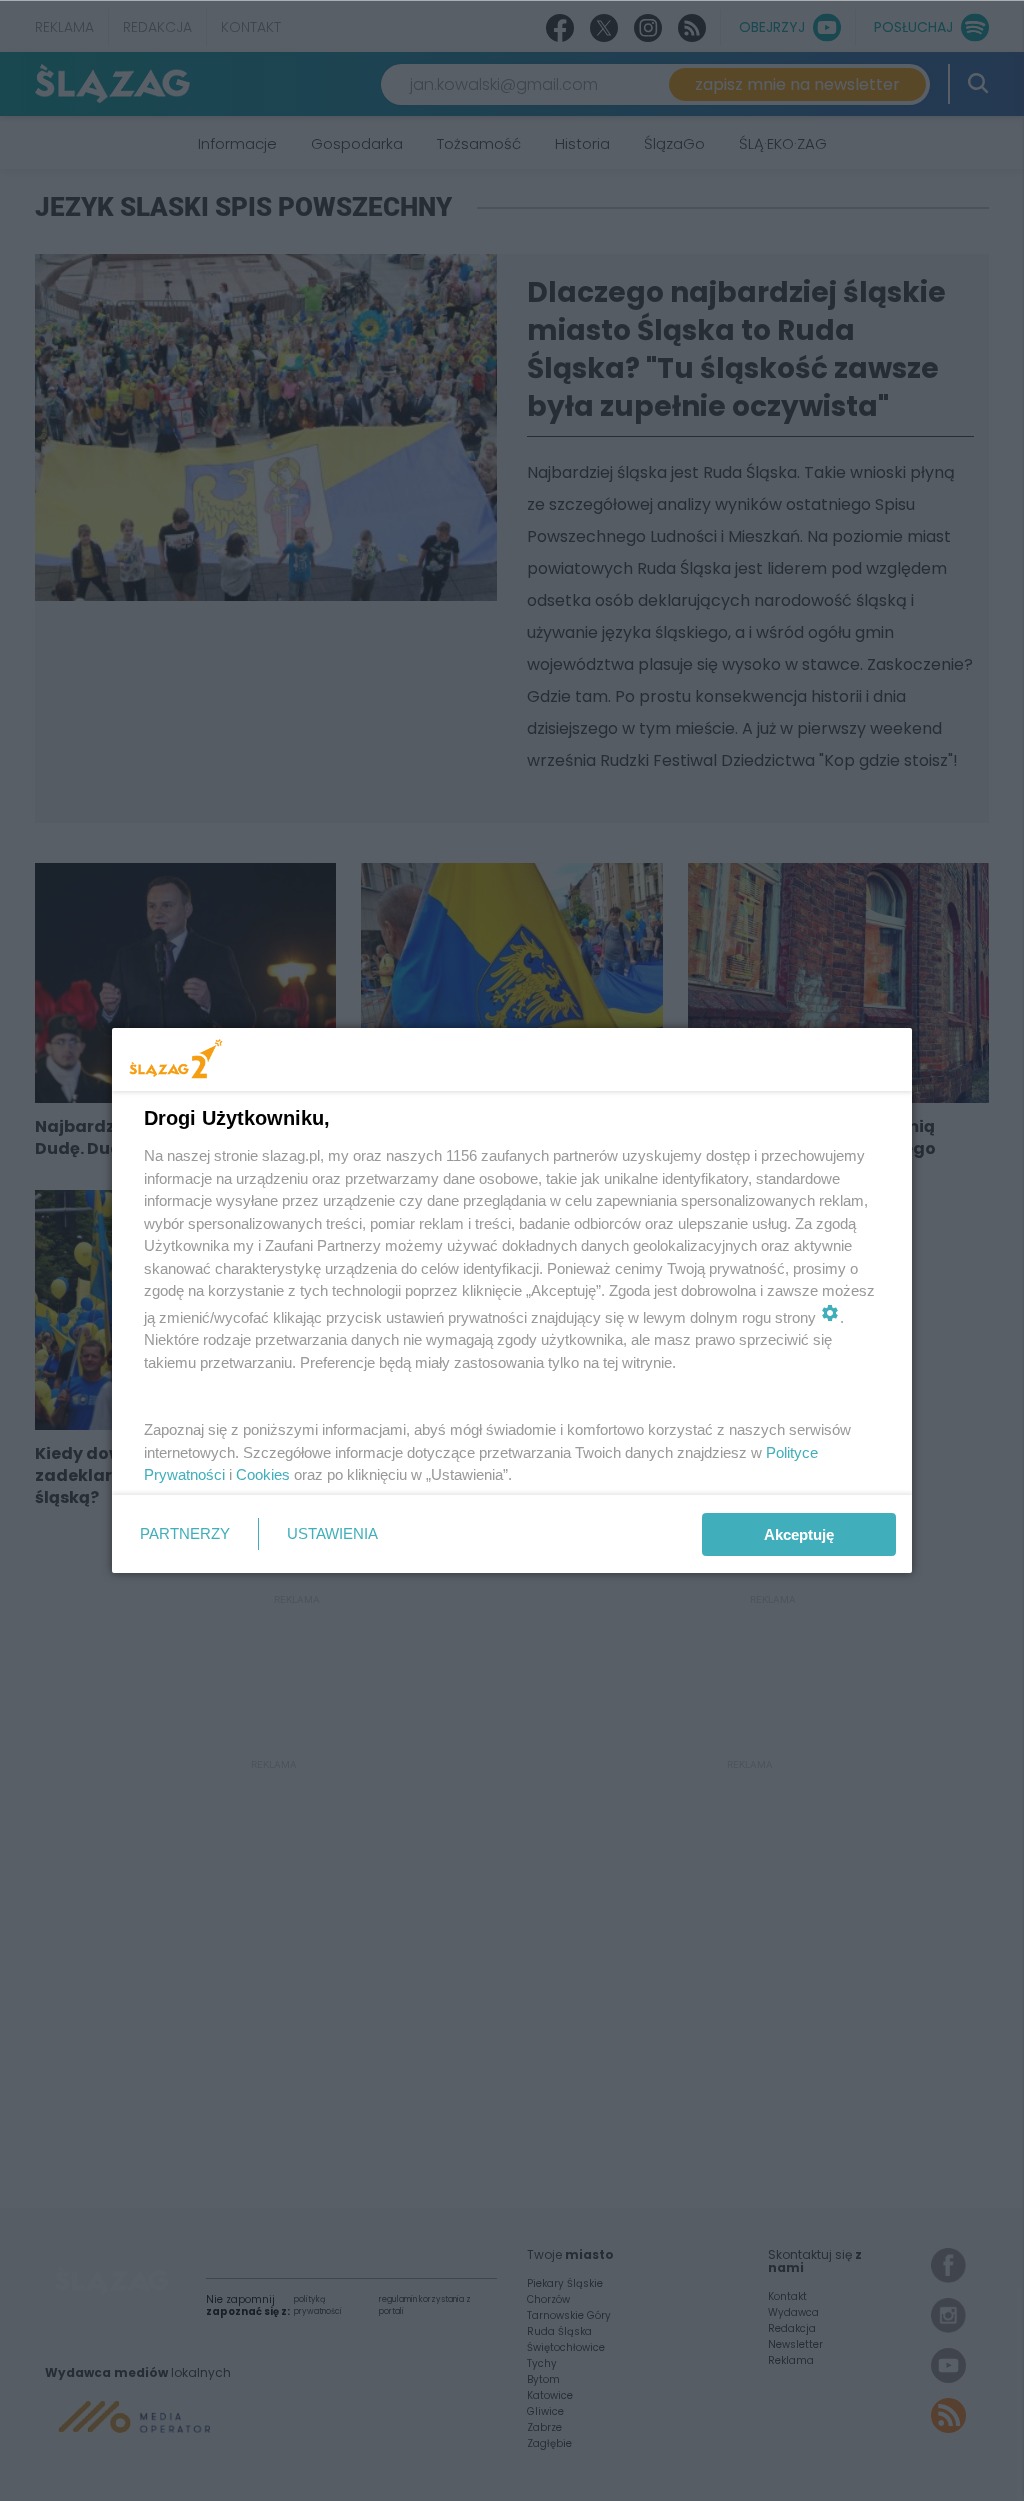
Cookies (263, 1474)
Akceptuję (799, 1534)
